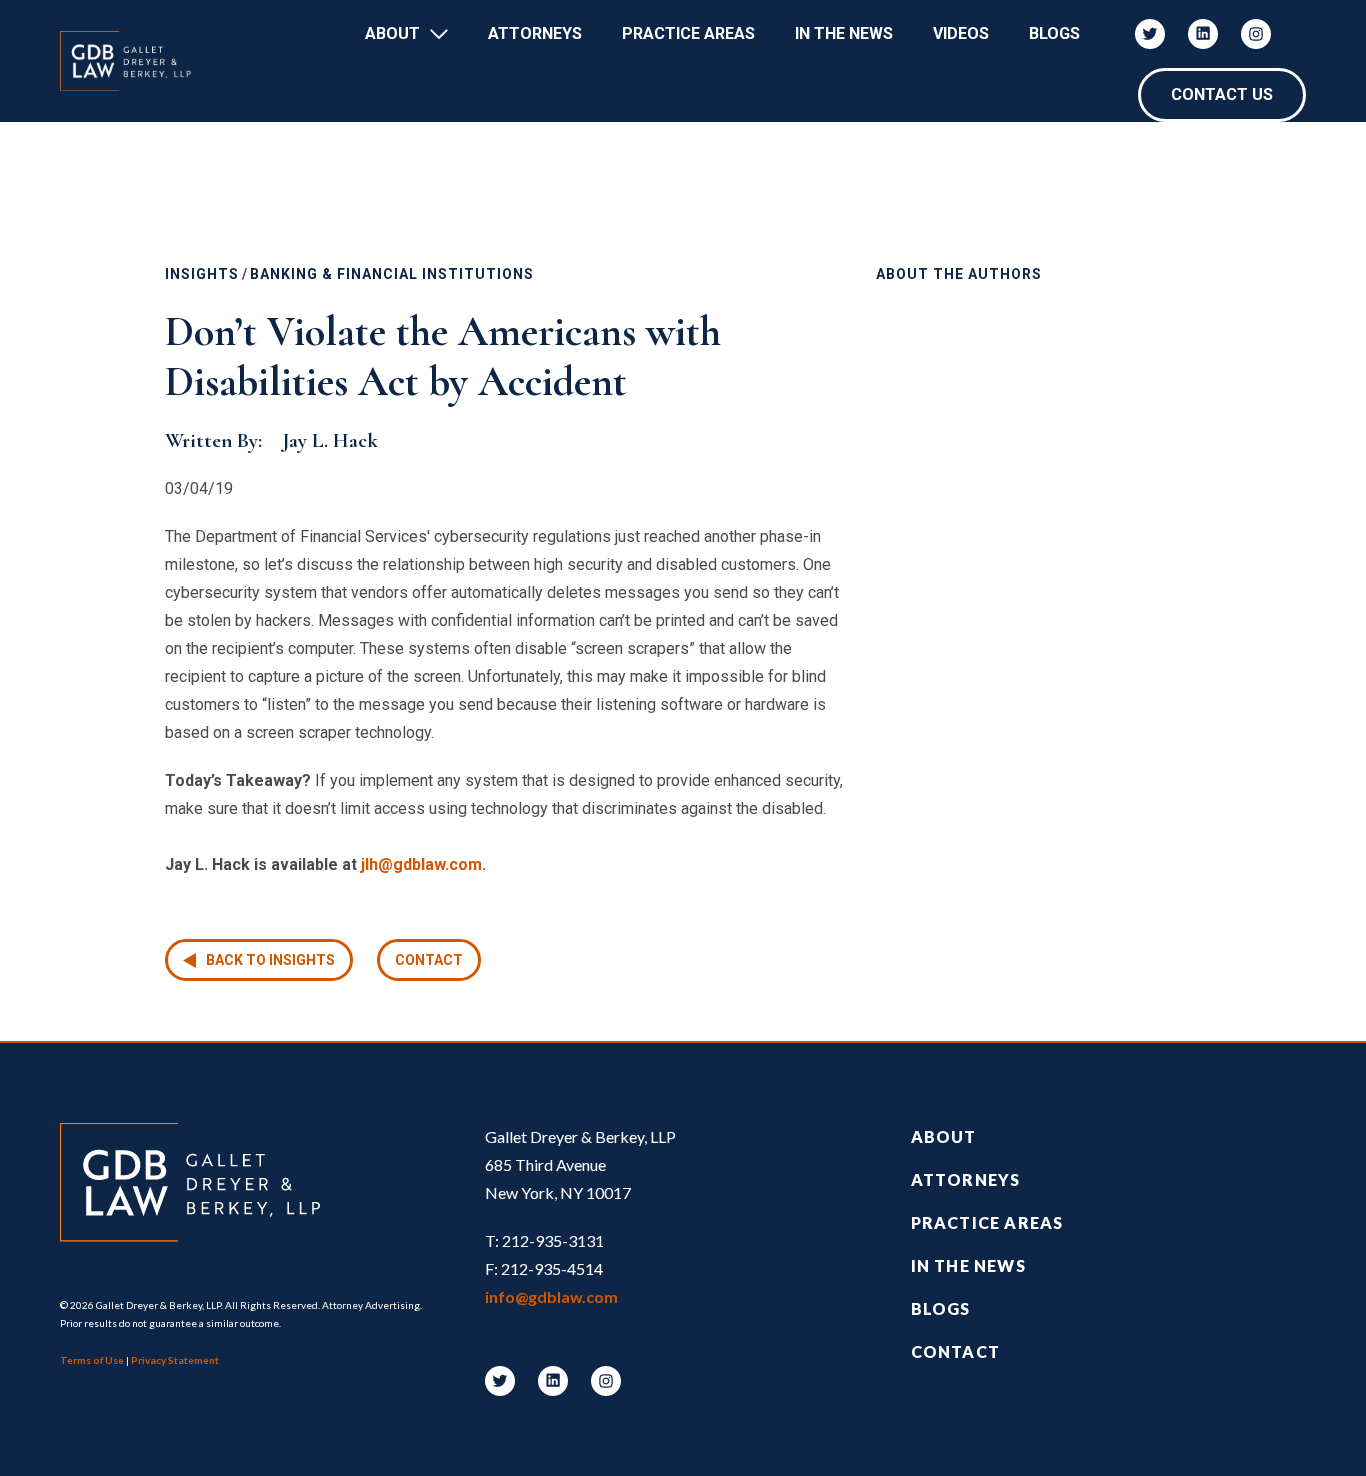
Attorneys (535, 33)
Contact (429, 960)
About (392, 33)
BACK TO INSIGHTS (270, 960)
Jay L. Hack (330, 440)
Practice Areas (688, 33)
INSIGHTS (202, 274)
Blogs (1054, 33)
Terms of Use (92, 1360)
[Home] (135, 61)
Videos (961, 33)
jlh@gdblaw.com (421, 864)
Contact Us (1222, 94)
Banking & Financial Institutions (392, 274)
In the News (968, 1265)
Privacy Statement (175, 1360)
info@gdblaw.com (551, 1296)
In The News (844, 33)
